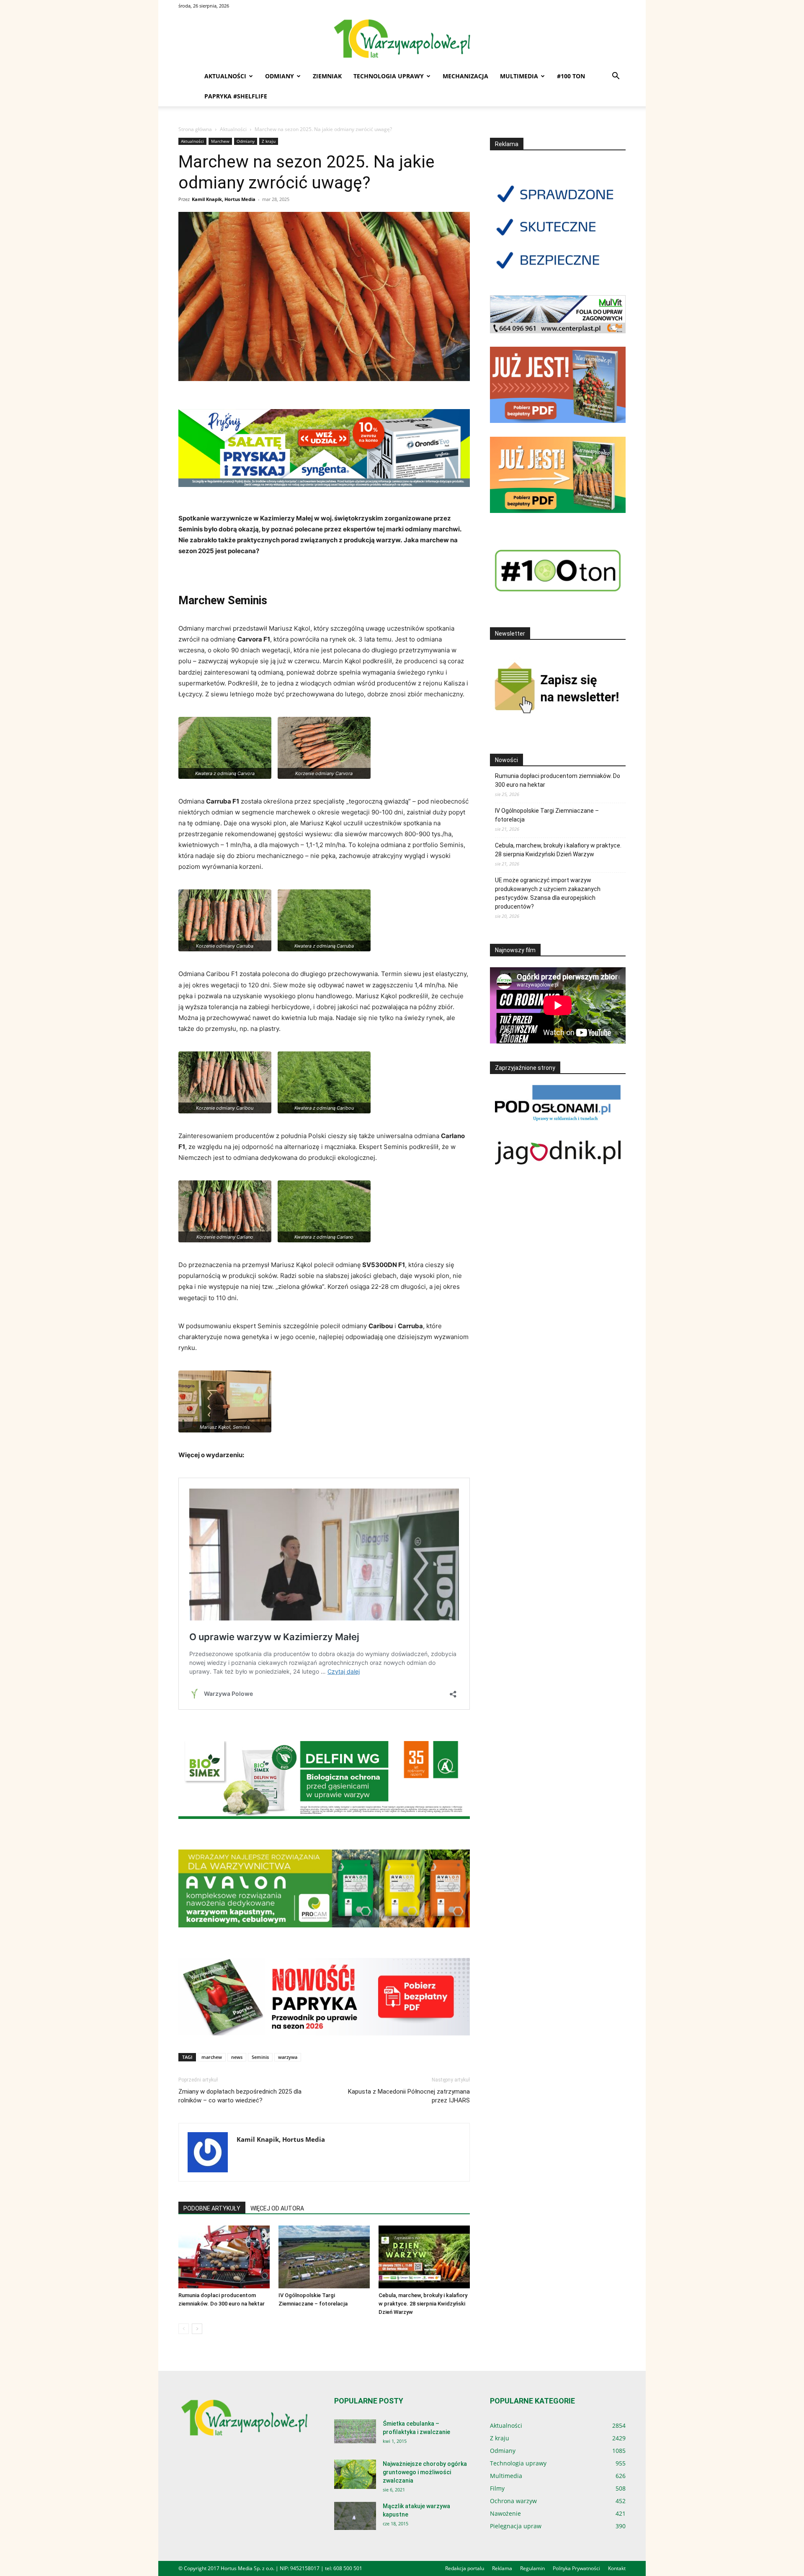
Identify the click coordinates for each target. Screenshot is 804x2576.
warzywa (288, 2057)
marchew (212, 2057)
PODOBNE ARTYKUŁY (212, 2208)
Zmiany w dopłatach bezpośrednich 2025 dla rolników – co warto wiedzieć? (240, 2096)
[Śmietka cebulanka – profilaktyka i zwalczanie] (355, 2431)
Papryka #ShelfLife (236, 96)
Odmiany (280, 76)
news (237, 2057)
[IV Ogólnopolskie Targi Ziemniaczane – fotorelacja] (324, 2257)
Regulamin (532, 2568)
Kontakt (617, 2568)
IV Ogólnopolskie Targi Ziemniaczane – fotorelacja (547, 815)
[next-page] (197, 2329)
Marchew (220, 141)
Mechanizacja (465, 76)
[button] (616, 77)
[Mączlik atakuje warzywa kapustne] (355, 2516)
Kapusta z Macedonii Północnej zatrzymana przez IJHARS (409, 2096)
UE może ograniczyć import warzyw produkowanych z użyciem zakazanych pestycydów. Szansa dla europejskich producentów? (548, 893)
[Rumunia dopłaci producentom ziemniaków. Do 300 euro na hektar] (224, 2257)
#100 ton (571, 76)
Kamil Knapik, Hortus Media (224, 199)
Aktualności (225, 76)
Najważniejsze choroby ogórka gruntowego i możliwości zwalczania (425, 2472)
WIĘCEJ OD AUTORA (277, 2208)
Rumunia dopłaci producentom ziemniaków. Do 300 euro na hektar (558, 780)
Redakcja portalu (465, 2568)
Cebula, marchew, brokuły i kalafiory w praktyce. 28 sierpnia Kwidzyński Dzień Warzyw (423, 2304)
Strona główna (195, 129)
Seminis (260, 2057)
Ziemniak (327, 76)
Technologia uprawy (389, 76)
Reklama (502, 2568)
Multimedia (519, 76)
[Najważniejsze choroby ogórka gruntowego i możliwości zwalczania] (355, 2474)
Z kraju (269, 141)
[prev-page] (184, 2329)
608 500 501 (348, 2568)
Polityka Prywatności (576, 2568)
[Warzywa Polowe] (402, 39)
